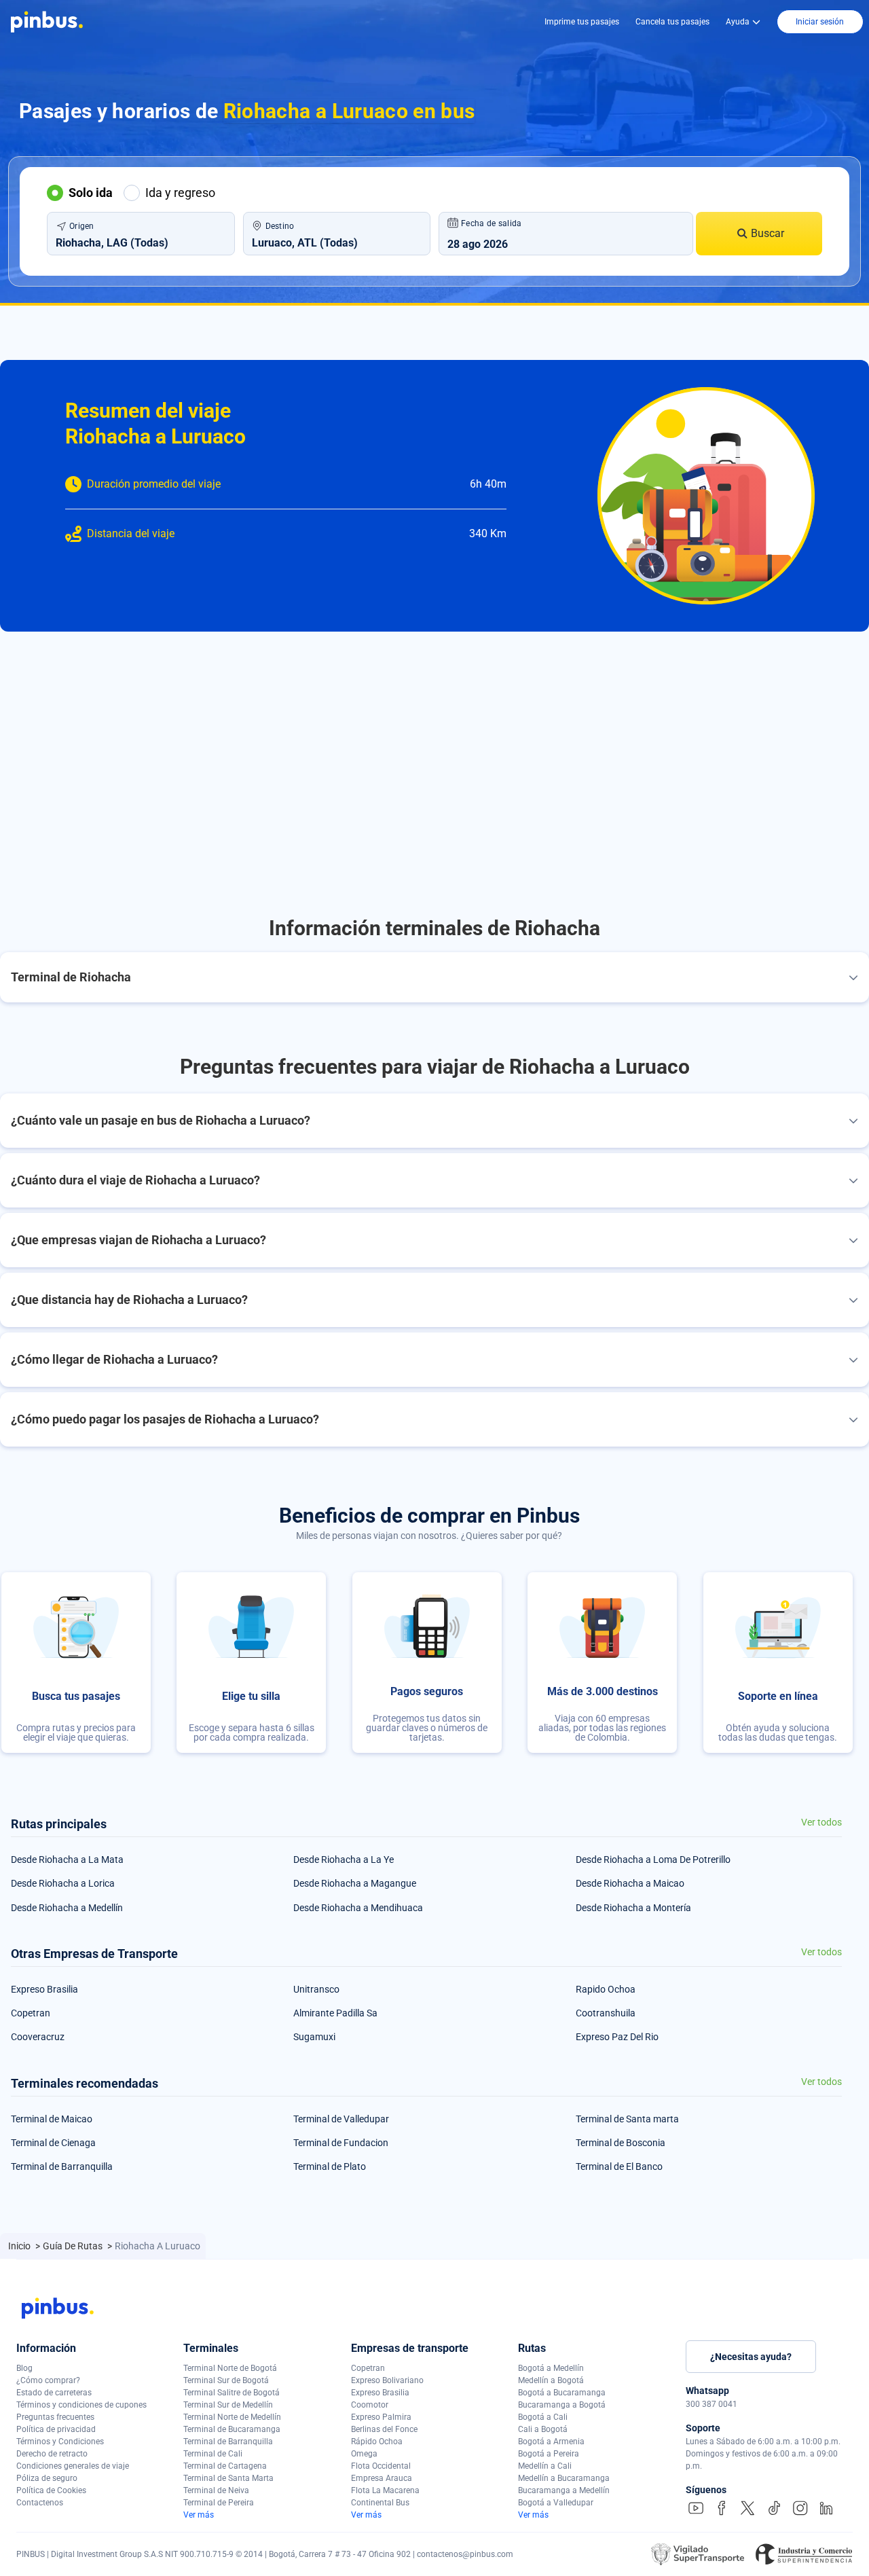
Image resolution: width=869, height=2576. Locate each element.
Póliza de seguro (47, 2478)
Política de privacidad (56, 2429)
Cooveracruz (38, 2037)
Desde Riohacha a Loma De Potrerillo (653, 1860)
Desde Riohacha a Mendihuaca (358, 1908)
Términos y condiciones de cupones (81, 2405)
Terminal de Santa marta (627, 2119)
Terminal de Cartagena (225, 2466)
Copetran (31, 2013)
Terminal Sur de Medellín (228, 2405)
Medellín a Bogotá (551, 2380)
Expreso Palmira (381, 2417)
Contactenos (40, 2503)
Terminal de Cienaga (53, 2143)
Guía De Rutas (74, 2246)
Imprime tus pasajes (582, 22)
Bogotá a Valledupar (556, 2503)
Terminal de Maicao (52, 2119)
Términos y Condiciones (60, 2442)
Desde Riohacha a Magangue (355, 1883)
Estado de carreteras (54, 2393)
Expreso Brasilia (44, 1989)
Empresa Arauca (382, 2478)
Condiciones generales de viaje (73, 2466)
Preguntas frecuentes (55, 2417)
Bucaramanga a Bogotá (562, 2405)
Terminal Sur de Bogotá (226, 2380)
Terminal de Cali (213, 2454)
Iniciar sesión (820, 22)
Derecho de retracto (52, 2454)
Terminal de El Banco (619, 2166)
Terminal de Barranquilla (62, 2166)
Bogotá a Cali (543, 2417)
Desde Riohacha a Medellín (67, 1908)
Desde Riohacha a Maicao (630, 1883)
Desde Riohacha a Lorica (63, 1883)
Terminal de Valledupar (341, 2119)
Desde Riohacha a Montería (633, 1908)
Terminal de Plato (330, 2166)
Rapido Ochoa (606, 1989)
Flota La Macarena (385, 2490)
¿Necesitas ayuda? (751, 2357)
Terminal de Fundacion (341, 2143)
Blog (24, 2368)
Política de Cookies (51, 2490)
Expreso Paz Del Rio (617, 2037)
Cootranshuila (606, 2013)
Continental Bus (380, 2503)
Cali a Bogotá (543, 2429)
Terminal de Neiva (216, 2490)
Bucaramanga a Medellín (564, 2490)
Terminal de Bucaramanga (232, 2429)
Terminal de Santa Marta (228, 2478)
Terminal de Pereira (219, 2503)
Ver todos (821, 1822)
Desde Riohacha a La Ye (344, 1860)
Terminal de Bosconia (621, 2143)
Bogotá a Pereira (549, 2454)
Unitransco (316, 1989)
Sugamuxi (314, 2037)
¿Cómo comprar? (48, 2380)
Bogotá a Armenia (551, 2442)
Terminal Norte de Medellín (232, 2417)
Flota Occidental (381, 2466)
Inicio (20, 2246)
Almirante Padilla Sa (335, 2013)
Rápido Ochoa (377, 2442)
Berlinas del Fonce (384, 2429)
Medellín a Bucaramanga (564, 2478)
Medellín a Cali (545, 2466)
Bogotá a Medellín (551, 2368)
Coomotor (370, 2405)
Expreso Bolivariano (387, 2380)
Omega (364, 2454)
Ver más (199, 2515)
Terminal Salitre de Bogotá (232, 2393)
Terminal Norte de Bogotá (230, 2368)
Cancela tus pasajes (672, 22)
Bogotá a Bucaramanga (562, 2393)
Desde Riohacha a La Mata (67, 1860)
